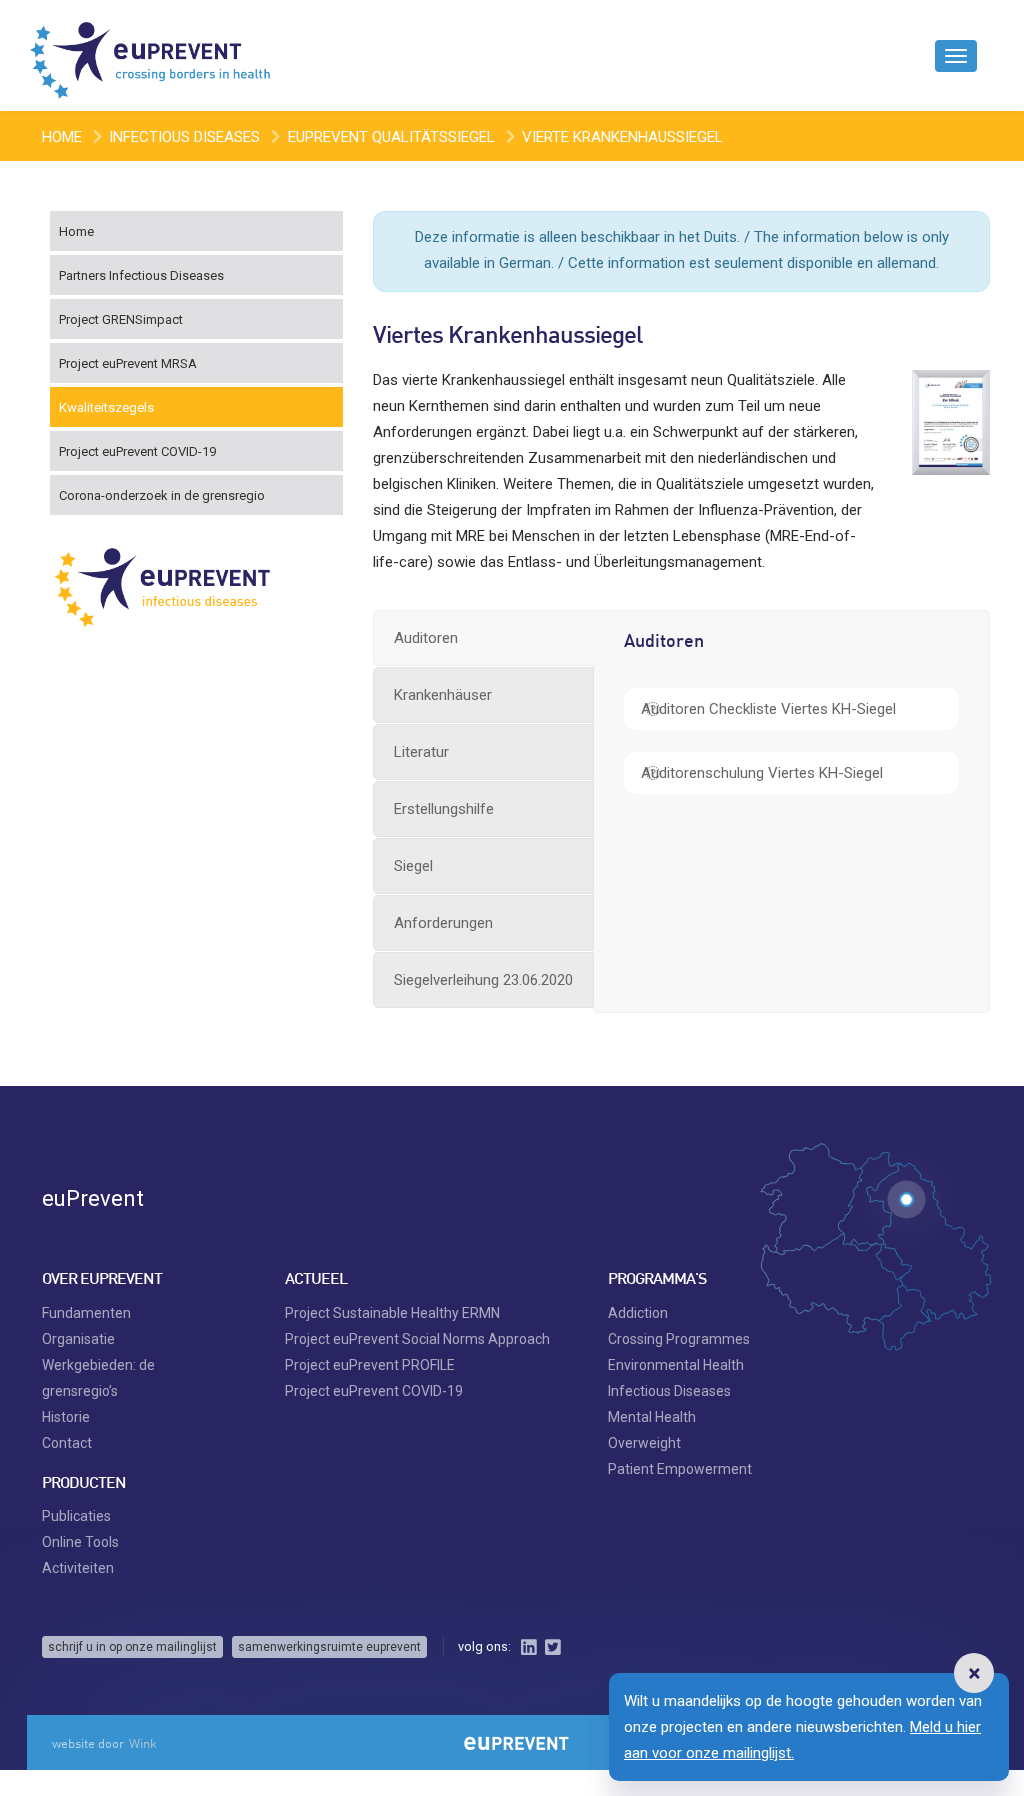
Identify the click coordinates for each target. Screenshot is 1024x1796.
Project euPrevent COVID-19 (137, 451)
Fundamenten (86, 1313)
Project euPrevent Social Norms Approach (417, 1339)
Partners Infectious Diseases (141, 275)
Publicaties (76, 1516)
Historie (66, 1417)
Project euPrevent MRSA (128, 363)
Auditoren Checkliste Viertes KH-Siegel (768, 709)
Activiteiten (78, 1568)
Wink (143, 1743)
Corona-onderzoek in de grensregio (162, 495)
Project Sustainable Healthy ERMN (392, 1313)
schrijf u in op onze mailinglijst (132, 1647)
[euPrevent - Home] (152, 55)
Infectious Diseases (184, 137)
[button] (974, 1673)
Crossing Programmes (679, 1339)
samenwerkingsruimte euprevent (329, 1647)
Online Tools (80, 1542)
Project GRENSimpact (121, 319)
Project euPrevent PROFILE (370, 1365)
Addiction (638, 1313)
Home (62, 137)
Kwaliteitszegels (106, 407)
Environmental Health (676, 1365)
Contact (67, 1443)
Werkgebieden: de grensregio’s (98, 1378)
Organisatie (78, 1339)
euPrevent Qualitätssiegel (391, 137)
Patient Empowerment (680, 1469)
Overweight (644, 1443)
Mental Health (652, 1417)
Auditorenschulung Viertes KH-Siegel (762, 773)
